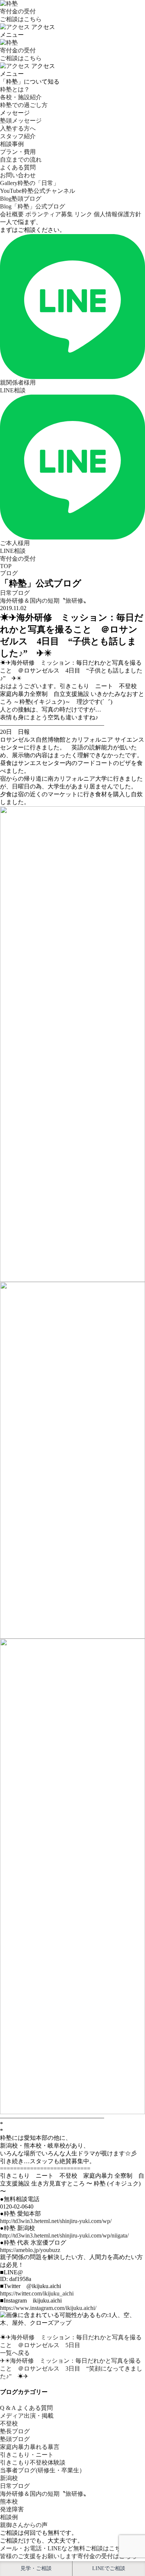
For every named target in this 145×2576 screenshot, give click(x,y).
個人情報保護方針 (117, 214)
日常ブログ (15, 593)
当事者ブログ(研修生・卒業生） (43, 2470)
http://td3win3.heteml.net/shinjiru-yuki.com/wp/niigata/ (64, 2235)
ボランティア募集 (49, 214)
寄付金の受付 (18, 559)
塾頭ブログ (15, 2439)
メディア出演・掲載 (27, 2416)
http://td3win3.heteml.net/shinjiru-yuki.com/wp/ (56, 2221)
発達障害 (12, 2509)
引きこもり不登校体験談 (33, 2462)
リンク (83, 214)
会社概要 (12, 214)
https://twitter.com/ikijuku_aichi (37, 2293)
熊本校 (9, 2502)
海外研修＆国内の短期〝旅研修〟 (45, 601)
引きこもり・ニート (27, 2455)
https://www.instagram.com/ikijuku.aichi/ (48, 2308)
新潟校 (9, 2478)
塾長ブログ (15, 2431)
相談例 (9, 2517)
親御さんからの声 (24, 2525)
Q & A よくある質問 (26, 2408)
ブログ (9, 573)
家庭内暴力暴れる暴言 (30, 2447)
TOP (6, 566)
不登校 (9, 2423)
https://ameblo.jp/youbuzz (30, 2250)
